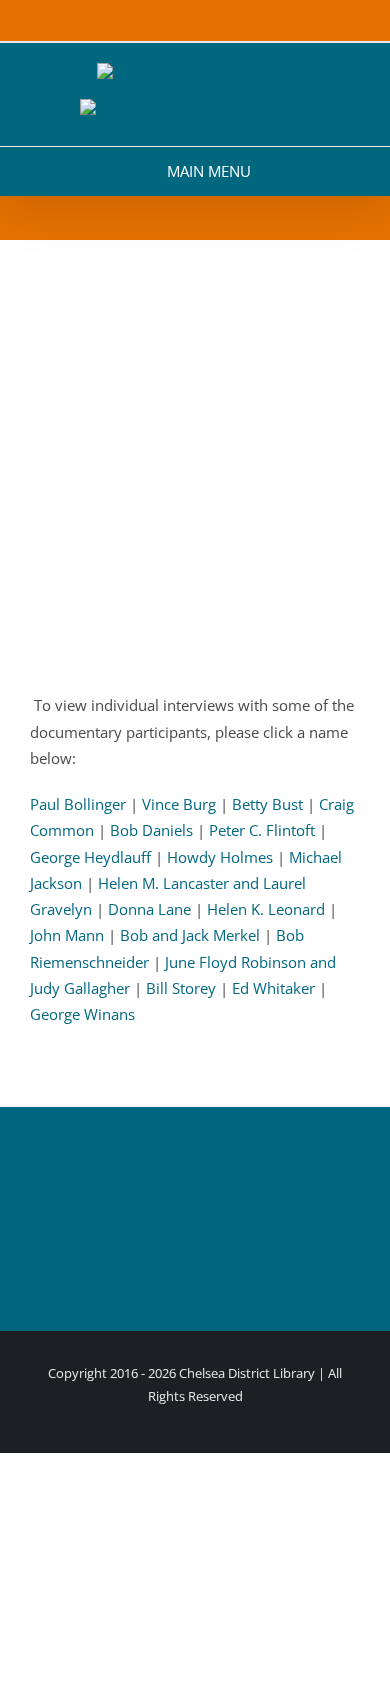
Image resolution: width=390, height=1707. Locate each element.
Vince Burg (179, 804)
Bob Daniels (151, 830)
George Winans (82, 1014)
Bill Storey (181, 988)
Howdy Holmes (220, 857)
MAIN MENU (209, 171)
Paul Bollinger (78, 804)
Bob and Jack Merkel (190, 935)
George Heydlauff (90, 857)
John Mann (67, 935)
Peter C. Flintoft (262, 830)
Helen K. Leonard (266, 909)
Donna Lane (149, 909)
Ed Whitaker (273, 988)
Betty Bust (267, 804)
